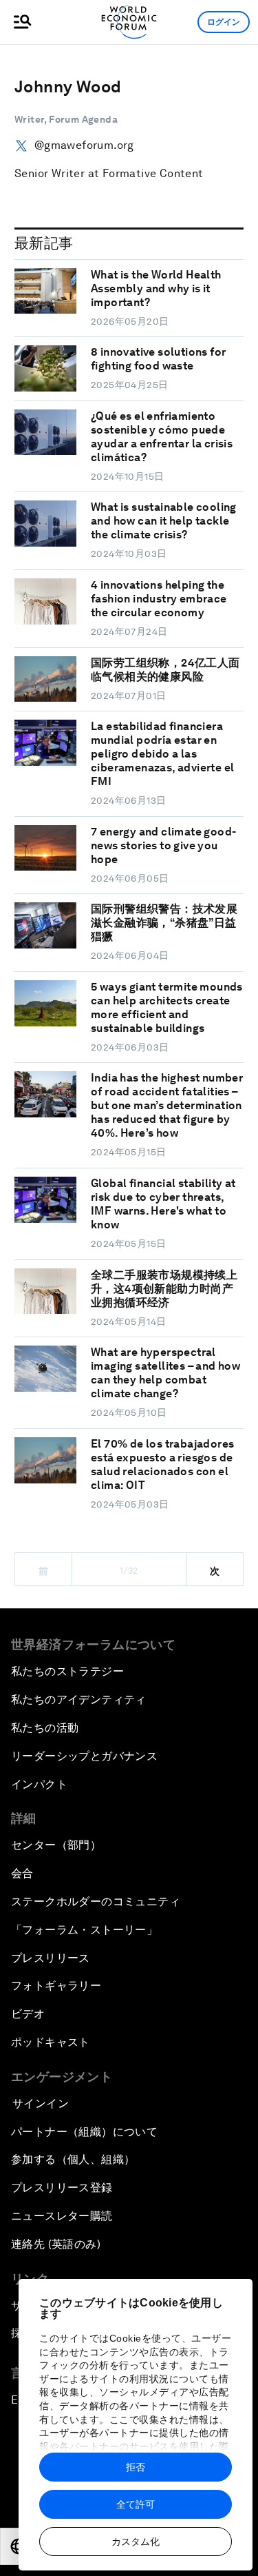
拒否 (136, 2467)
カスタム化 (136, 2542)
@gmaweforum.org (84, 145)
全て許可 (136, 2504)
